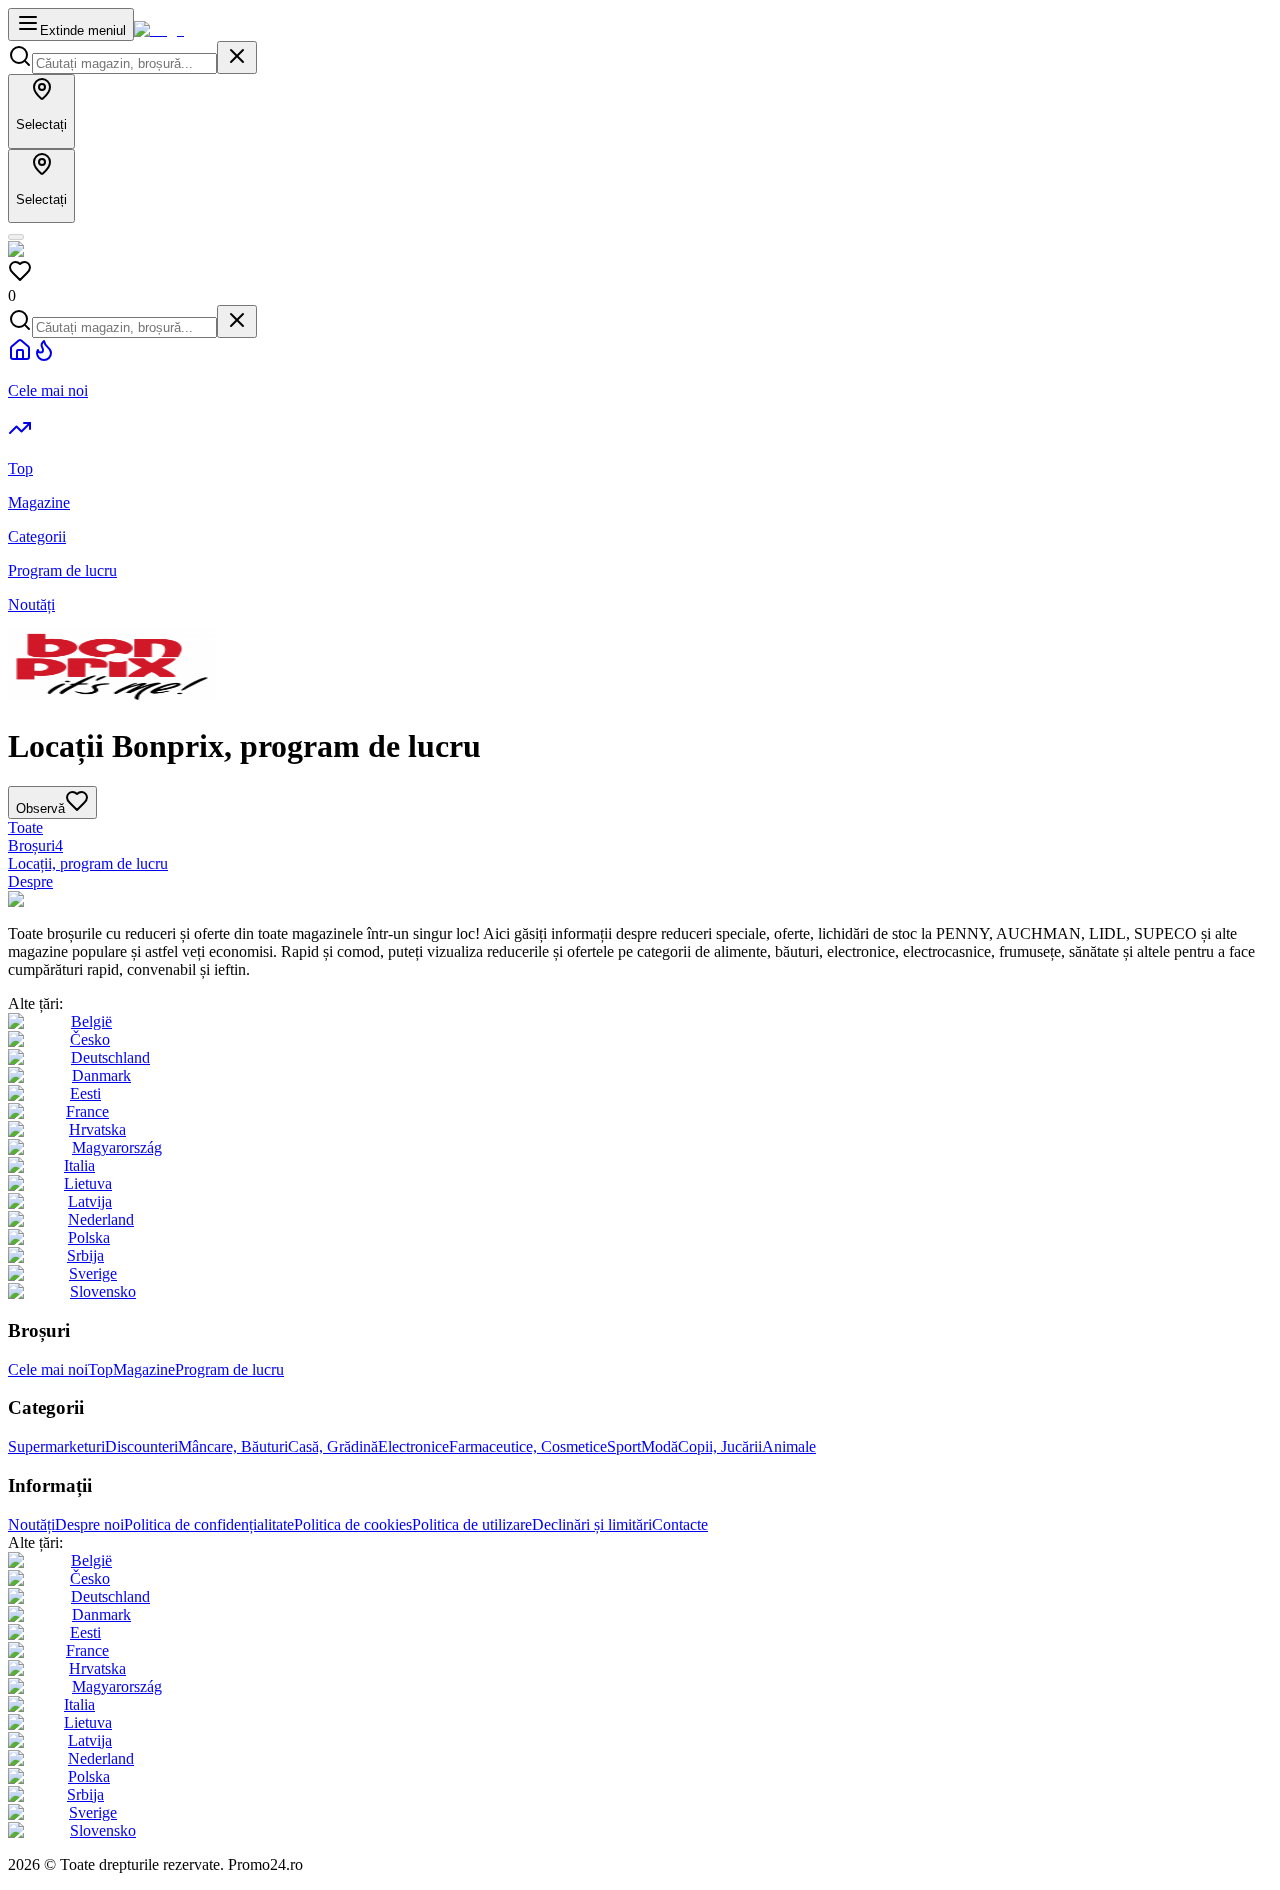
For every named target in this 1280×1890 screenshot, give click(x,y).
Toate (25, 827)
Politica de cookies (353, 1524)
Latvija (90, 1201)
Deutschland (110, 1057)
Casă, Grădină (333, 1446)
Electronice (413, 1446)
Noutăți (31, 1524)
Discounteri (141, 1446)
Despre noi (89, 1524)
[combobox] (124, 63)
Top (100, 1369)
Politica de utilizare (472, 1524)
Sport (624, 1446)
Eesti (85, 1093)
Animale (789, 1446)
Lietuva (88, 1183)
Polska (89, 1237)
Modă (659, 1446)
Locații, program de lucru (88, 863)
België (91, 1021)
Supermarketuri (56, 1446)
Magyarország (117, 1147)
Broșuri (35, 845)
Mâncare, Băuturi (233, 1446)
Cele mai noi (48, 1369)
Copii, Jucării (720, 1446)
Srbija (85, 1255)
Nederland (101, 1219)
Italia (79, 1165)
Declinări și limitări (592, 1524)
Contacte (680, 1524)
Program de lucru (229, 1369)
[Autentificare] (16, 237)
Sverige (93, 1273)
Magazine (144, 1369)
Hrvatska (97, 1129)
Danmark (101, 1075)
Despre (30, 881)
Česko (90, 1039)
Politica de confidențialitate (209, 1524)
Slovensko (103, 1291)
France (87, 1111)
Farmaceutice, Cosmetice (528, 1446)
